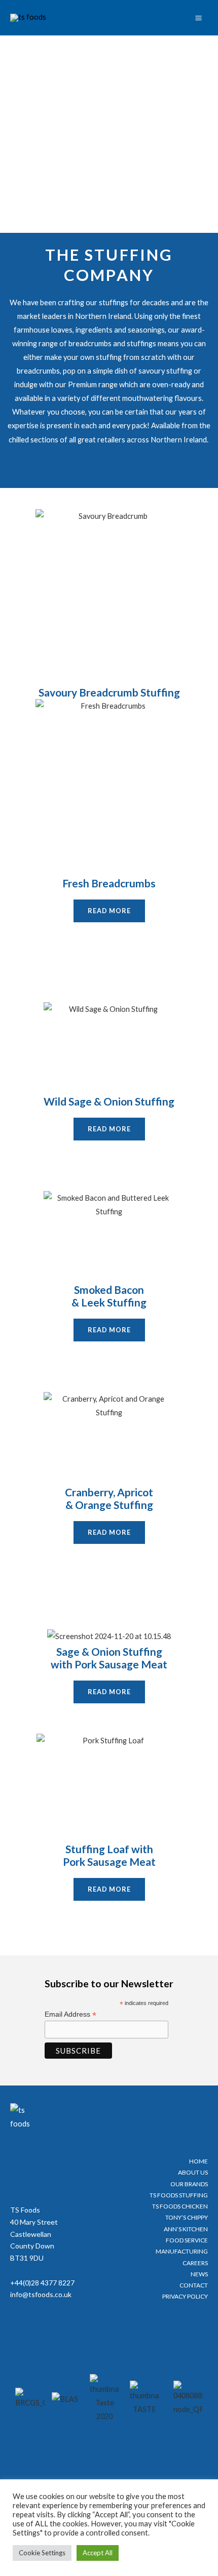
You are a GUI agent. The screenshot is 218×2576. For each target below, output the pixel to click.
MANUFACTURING (182, 2251)
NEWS (199, 2274)
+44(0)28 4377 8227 (42, 2283)
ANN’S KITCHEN (186, 2229)
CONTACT (194, 2285)
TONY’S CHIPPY (187, 2217)
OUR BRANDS (189, 2184)
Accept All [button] (98, 2553)
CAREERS (195, 2263)
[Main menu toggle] (198, 18)
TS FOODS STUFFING (179, 2195)
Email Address (70, 2014)
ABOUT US (193, 2172)
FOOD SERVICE (187, 2240)
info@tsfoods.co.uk (41, 2294)
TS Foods (25, 2210)
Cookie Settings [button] (42, 2553)
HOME (198, 2161)
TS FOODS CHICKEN (180, 2206)
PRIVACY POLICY (185, 2296)
